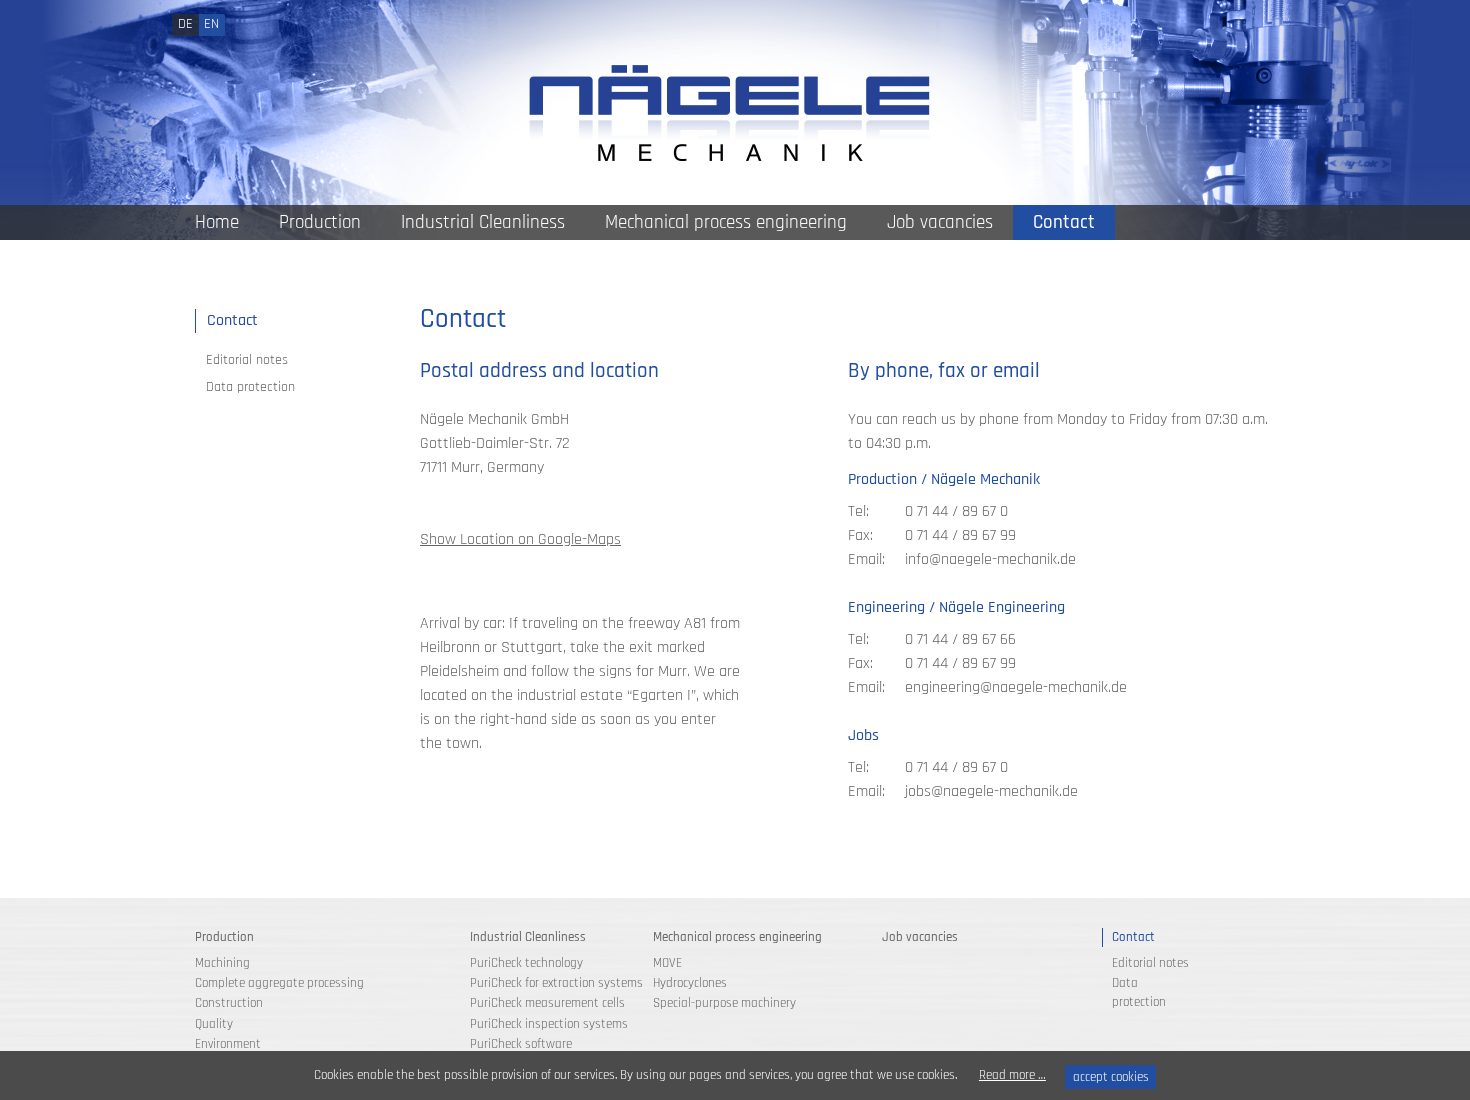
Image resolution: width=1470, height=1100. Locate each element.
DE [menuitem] (185, 24)
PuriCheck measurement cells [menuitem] (547, 1003)
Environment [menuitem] (228, 1044)
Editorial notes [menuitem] (247, 360)
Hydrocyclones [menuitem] (690, 983)
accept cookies (1111, 1077)
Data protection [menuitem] (250, 387)
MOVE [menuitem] (667, 963)
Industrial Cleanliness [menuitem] (483, 222)
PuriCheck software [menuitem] (521, 1044)
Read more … (1012, 1075)
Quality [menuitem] (214, 1024)
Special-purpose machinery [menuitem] (724, 1003)
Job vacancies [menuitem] (940, 222)
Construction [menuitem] (229, 1003)
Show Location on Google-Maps (520, 539)
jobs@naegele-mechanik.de (991, 791)
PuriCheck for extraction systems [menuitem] (556, 983)
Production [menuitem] (320, 222)
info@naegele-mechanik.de (990, 559)
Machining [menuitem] (222, 963)
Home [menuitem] (217, 222)
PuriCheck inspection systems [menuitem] (549, 1024)
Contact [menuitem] (1064, 222)
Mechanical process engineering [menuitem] (726, 222)
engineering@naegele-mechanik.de (1016, 687)
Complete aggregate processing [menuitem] (279, 983)
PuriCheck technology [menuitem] (526, 963)
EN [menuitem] (211, 24)
